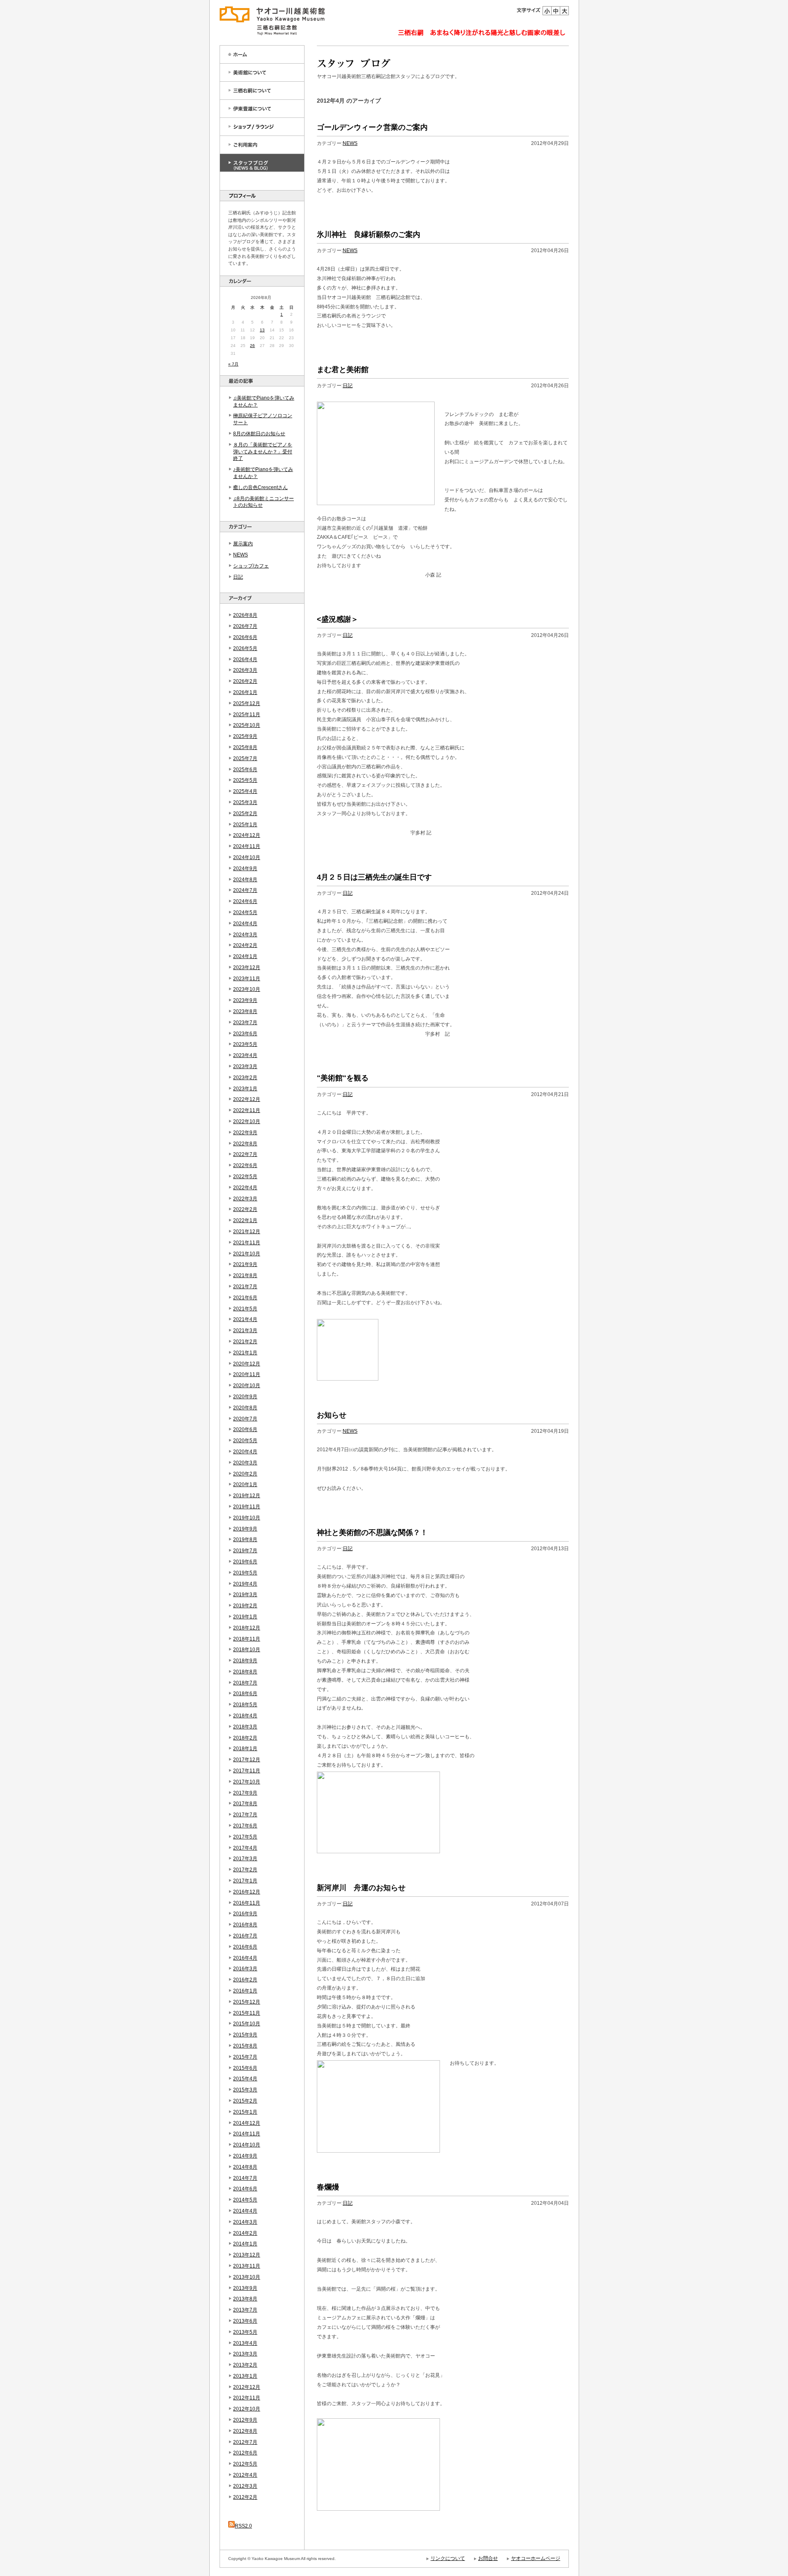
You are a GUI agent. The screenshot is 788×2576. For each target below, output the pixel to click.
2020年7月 (245, 1419)
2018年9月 (245, 1661)
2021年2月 (245, 1342)
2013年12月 (247, 2255)
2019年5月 (245, 1573)
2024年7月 (245, 890)
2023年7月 (245, 1023)
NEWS (241, 555)
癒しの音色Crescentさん (260, 487)
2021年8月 (245, 1275)
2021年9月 (245, 1264)
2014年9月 (245, 2156)
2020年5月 (245, 1441)
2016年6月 (245, 1947)
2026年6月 (245, 637)
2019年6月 (245, 1562)
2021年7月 (245, 1287)
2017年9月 (245, 1793)
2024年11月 (247, 846)
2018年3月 (245, 1727)
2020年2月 (245, 1474)
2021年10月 (247, 1254)
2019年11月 (247, 1507)
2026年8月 (245, 615)
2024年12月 (247, 835)
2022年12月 (247, 1099)
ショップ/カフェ (251, 566)
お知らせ (332, 1415)
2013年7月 (245, 2310)
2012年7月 (245, 2442)
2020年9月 (245, 1397)
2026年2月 (245, 681)
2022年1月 (245, 1220)
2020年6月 (245, 1429)
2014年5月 (245, 2200)
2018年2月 (245, 1738)
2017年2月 (245, 1870)
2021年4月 (245, 1319)
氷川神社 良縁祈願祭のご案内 (369, 234)
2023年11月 (247, 979)
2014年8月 (245, 2167)
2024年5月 (245, 912)
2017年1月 (245, 1881)
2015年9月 (245, 2035)
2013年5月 (245, 2332)
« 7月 (233, 364)
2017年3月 (245, 1859)
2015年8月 (245, 2046)
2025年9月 (245, 736)
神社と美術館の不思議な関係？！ (372, 1533)
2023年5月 (245, 1044)
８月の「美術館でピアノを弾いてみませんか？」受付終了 (263, 452)
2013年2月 (245, 2365)
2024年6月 (245, 901)
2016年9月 (245, 1914)
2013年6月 (245, 2321)
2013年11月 (247, 2266)
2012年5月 (245, 2464)
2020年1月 (245, 1484)
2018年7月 (245, 1683)
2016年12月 (247, 1892)
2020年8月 (245, 1408)
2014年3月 (245, 2222)
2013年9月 (245, 2288)
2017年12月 (247, 1760)
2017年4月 (245, 1848)
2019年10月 (247, 1518)
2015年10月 (247, 2024)
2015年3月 (245, 2090)
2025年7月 (245, 758)
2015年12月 (247, 2002)
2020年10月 (247, 1386)
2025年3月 (245, 802)
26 (252, 346)
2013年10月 (247, 2277)
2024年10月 (247, 857)
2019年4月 (245, 1584)
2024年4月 (245, 924)
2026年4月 (245, 660)
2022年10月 (247, 1121)
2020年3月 (245, 1463)
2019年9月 (245, 1529)
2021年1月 (245, 1353)
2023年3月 (245, 1066)
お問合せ (488, 2558)
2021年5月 (245, 1309)
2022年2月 (245, 1209)
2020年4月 (245, 1452)
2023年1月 (245, 1089)
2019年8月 (245, 1540)
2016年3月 (245, 1969)
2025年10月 (247, 725)
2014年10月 (247, 2145)
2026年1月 (245, 692)
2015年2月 (245, 2101)
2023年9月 (245, 1000)
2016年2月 (245, 1980)
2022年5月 (245, 1177)
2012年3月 (245, 2486)
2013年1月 (245, 2376)
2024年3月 (245, 935)
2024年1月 (245, 956)
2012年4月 (245, 2475)
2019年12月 (247, 1496)
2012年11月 (247, 2398)
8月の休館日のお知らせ (259, 434)
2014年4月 (245, 2211)
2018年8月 (245, 1672)
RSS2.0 (243, 2526)
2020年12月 (247, 1364)
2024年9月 (245, 869)
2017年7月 (245, 1815)
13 (262, 330)
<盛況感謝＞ (338, 619)
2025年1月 (245, 825)
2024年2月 (245, 945)
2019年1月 (245, 1617)
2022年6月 (245, 1165)
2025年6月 (245, 770)
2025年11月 (247, 715)
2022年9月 (245, 1133)
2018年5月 (245, 1705)
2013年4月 (245, 2343)
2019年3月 (245, 1595)
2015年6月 (245, 2068)
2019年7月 (245, 1551)
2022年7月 (245, 1154)
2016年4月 (245, 1958)
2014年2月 (245, 2233)
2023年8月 (245, 1011)
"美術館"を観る (343, 1078)
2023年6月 (245, 1034)
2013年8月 (245, 2299)
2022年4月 (245, 1188)
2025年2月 (245, 813)
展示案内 (243, 544)
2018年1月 (245, 1749)
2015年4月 (245, 2079)
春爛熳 (328, 2187)
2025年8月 (245, 747)
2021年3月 (245, 1331)
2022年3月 (245, 1199)
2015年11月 (247, 2013)
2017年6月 (245, 1826)
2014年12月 (247, 2123)
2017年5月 (245, 1837)
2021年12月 (247, 1232)
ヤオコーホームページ (536, 2558)
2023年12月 (247, 967)
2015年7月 (245, 2057)
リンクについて (448, 2558)
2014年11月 (247, 2134)
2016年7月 (245, 1936)
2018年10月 (247, 1650)
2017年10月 (247, 1782)
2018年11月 (247, 1639)
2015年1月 (245, 2112)
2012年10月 (247, 2409)
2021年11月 (247, 1243)
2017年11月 (247, 1771)
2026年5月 (245, 648)
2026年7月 (245, 626)
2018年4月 (245, 1716)
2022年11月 (247, 1110)
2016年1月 (245, 1991)
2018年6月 (245, 1694)
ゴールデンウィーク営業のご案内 (372, 127)
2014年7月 (245, 2178)
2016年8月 (245, 1925)
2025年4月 (245, 791)
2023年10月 (247, 989)
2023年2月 (245, 1078)
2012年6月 (245, 2453)
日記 (238, 577)
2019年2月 (245, 1606)
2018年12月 (247, 1628)
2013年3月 (245, 2354)
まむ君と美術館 (343, 370)
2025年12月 (247, 703)
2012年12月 (247, 2387)
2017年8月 (245, 1804)
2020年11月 (247, 1374)
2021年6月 (245, 1298)
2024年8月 (245, 880)
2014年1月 (245, 2244)
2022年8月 (245, 1144)
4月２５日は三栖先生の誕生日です (374, 877)
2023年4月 (245, 1055)
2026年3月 (245, 670)
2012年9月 (245, 2420)
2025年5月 (245, 780)
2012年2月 (245, 2497)
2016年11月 (247, 1903)
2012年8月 (245, 2431)
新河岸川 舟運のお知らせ (361, 1888)
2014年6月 (245, 2189)
